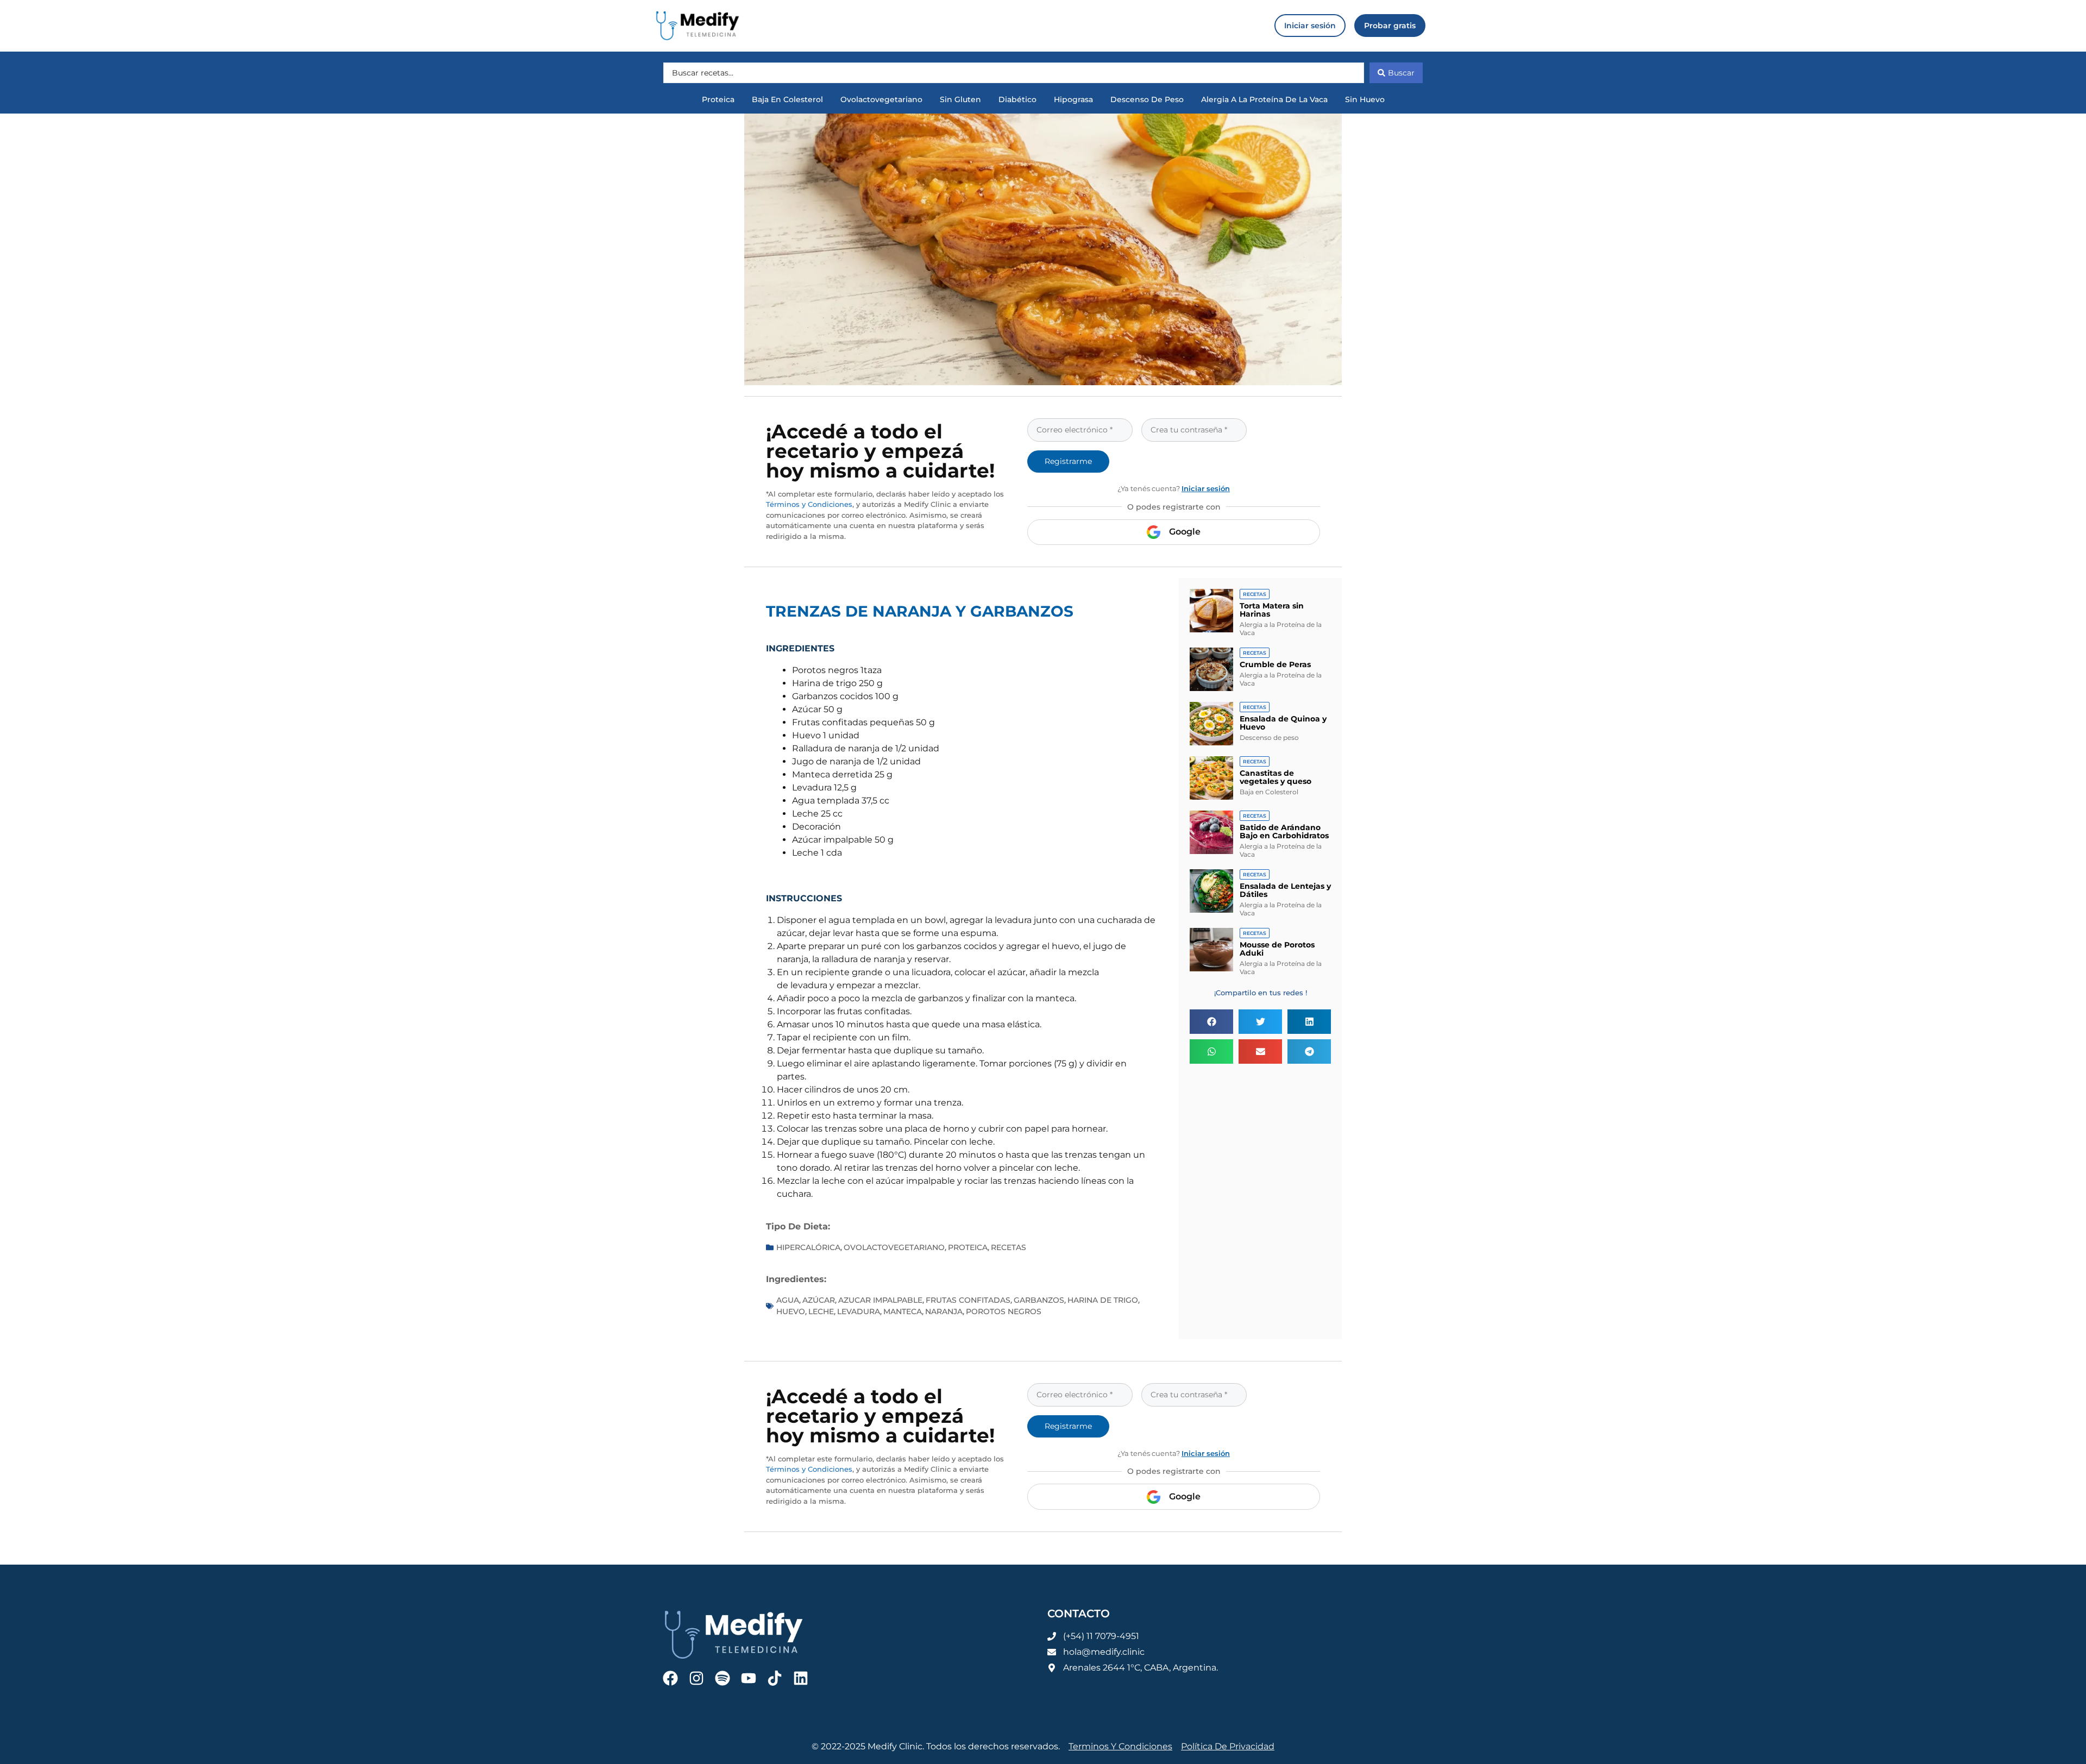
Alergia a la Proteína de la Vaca (1264, 99)
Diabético (1017, 99)
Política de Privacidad (1228, 1746)
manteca (903, 1311)
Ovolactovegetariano (881, 99)
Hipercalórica (808, 1247)
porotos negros (1004, 1311)
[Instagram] (696, 1678)
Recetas (1009, 1247)
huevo (791, 1311)
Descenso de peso (1147, 99)
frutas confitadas (968, 1300)
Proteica (718, 99)
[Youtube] (749, 1678)
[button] (1211, 1022)
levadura (859, 1311)
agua (788, 1300)
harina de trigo (1103, 1300)
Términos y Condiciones (809, 504)
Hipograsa (1073, 99)
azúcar (819, 1300)
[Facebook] (670, 1678)
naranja (944, 1311)
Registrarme (1068, 461)
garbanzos (1039, 1300)
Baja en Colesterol (787, 99)
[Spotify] (722, 1678)
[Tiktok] (775, 1678)
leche (821, 1311)
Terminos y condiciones (1120, 1746)
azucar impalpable (880, 1300)
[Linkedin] (801, 1678)
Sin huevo (1365, 99)
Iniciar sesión (1206, 488)
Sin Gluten (960, 99)
